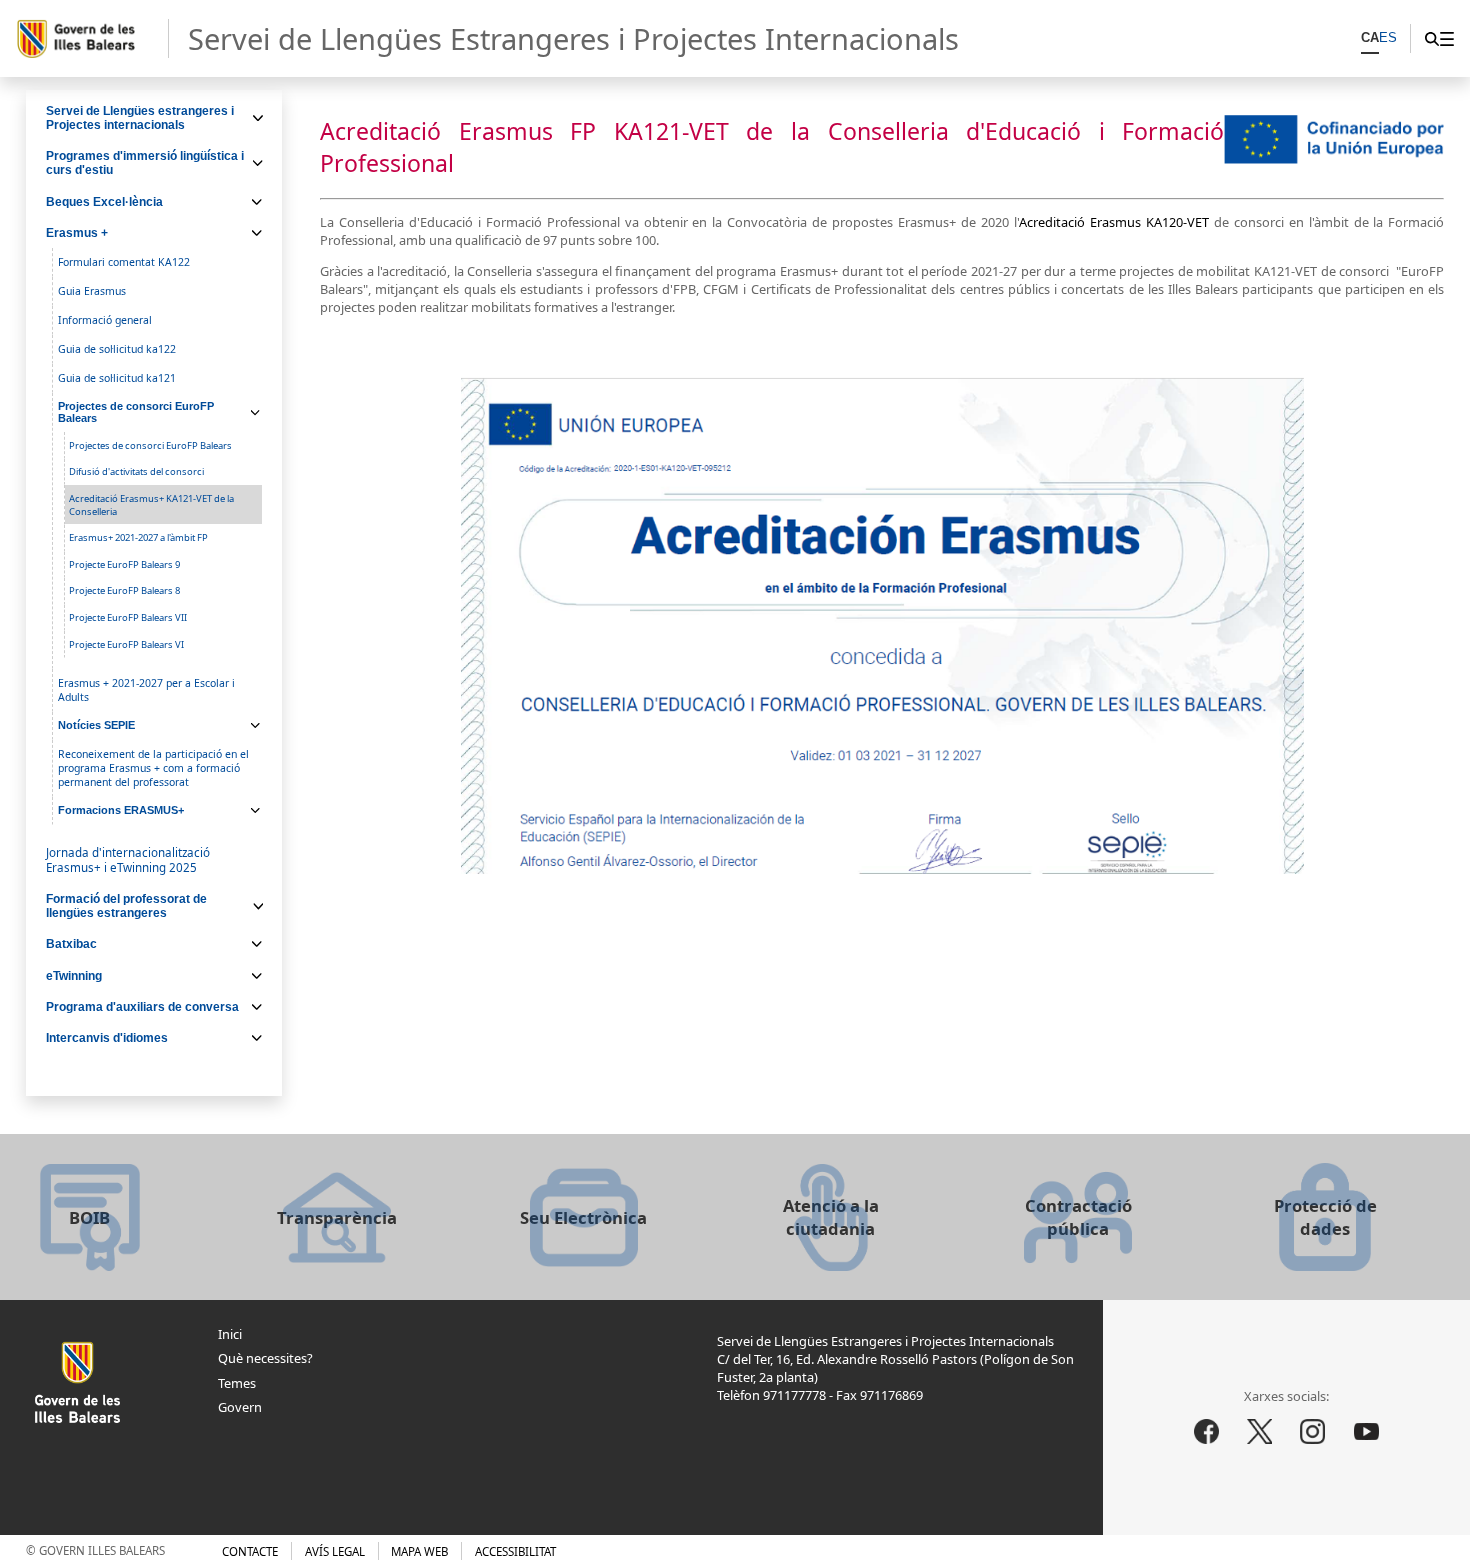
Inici (230, 1334)
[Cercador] (1431, 38)
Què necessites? (265, 1358)
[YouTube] (1366, 1432)
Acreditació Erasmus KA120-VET (1114, 222)
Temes (237, 1383)
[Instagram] (1313, 1432)
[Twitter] (1260, 1432)
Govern (240, 1407)
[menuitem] (1446, 38)
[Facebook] (1207, 1432)
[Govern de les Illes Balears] (92, 39)
